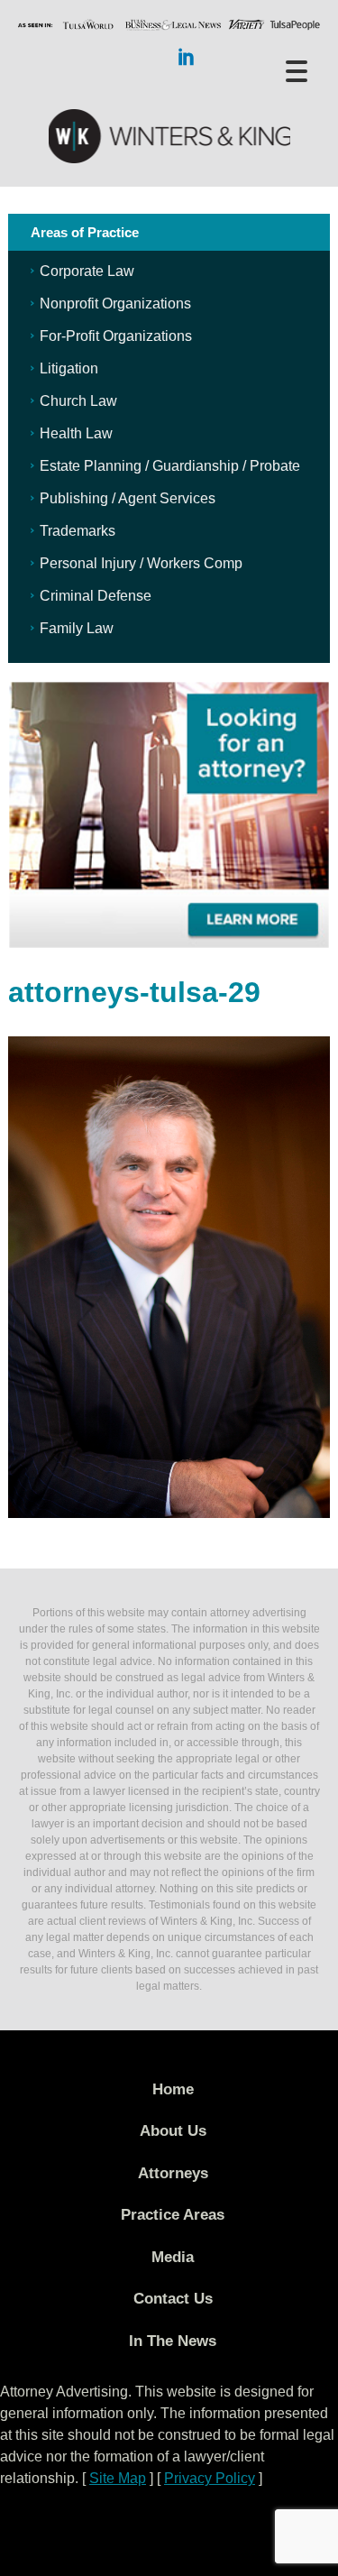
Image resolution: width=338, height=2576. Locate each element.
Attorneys (173, 2173)
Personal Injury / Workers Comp (141, 563)
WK (169, 137)
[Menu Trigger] (296, 70)
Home (173, 2089)
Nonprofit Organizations (115, 304)
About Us (173, 2131)
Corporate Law (87, 271)
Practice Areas (173, 2215)
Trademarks (78, 531)
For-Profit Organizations (116, 336)
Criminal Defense (96, 596)
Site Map (118, 2478)
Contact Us (173, 2299)
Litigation (69, 368)
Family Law (77, 628)
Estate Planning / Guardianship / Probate (170, 466)
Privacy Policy (210, 2478)
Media (173, 2257)
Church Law (78, 401)
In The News (173, 2341)
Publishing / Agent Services (128, 498)
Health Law (76, 433)
